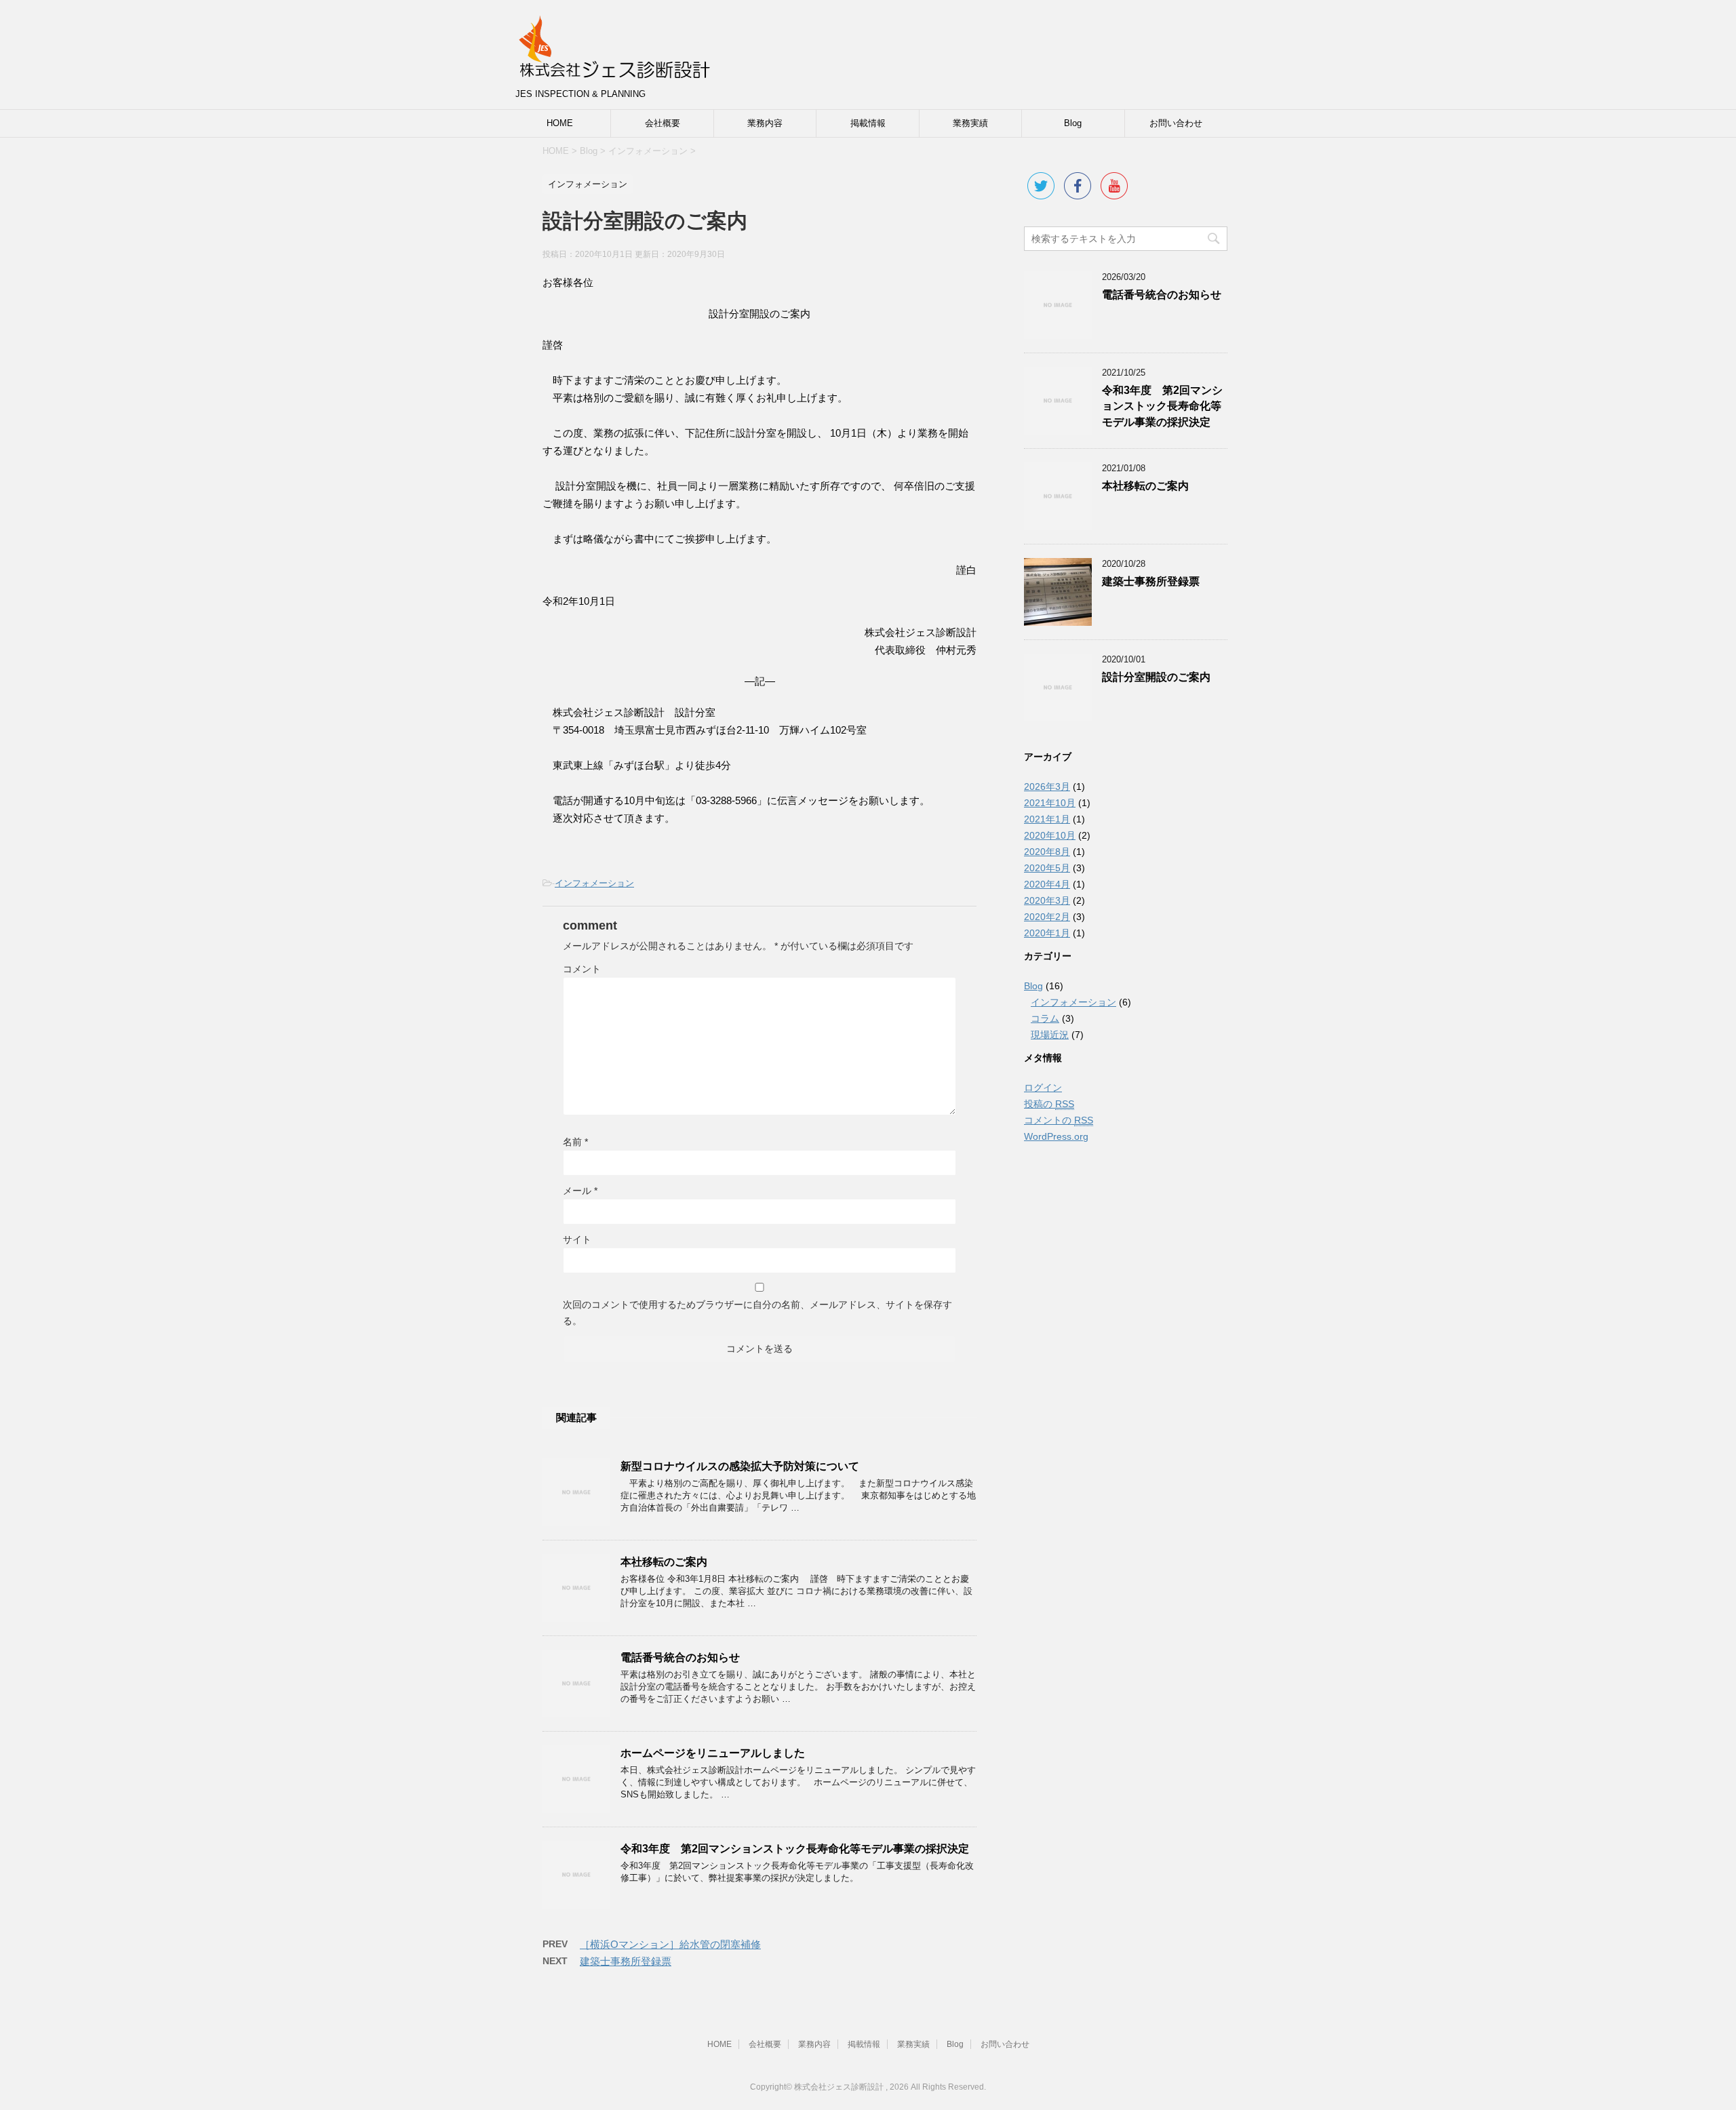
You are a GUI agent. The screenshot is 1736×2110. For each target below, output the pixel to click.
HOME (560, 123)
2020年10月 (1050, 835)
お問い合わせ (1176, 123)
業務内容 (765, 123)
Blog (1073, 123)
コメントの (1059, 1120)
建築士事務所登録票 (626, 1961)
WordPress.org (1056, 1136)
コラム (1045, 1018)
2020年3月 (1047, 900)
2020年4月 (1047, 884)
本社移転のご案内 (664, 1562)
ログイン (1043, 1088)
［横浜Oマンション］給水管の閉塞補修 (670, 1944)
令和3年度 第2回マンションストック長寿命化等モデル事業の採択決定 (795, 1849)
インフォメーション (594, 883)
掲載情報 (868, 123)
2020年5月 (1047, 868)
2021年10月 (1050, 803)
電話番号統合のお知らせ (680, 1657)
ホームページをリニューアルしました (713, 1753)
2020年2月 (1047, 917)
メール (580, 1191)
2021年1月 (1047, 819)
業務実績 (970, 123)
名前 (575, 1142)
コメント (582, 969)
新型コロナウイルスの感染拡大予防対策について (740, 1466)
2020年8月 (1047, 852)
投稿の (1049, 1104)
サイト (577, 1239)
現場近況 (1050, 1035)
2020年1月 (1047, 933)
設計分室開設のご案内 (1156, 677)
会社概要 (663, 123)
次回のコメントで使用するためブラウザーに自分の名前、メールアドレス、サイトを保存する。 (757, 1313)
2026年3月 (1047, 787)
